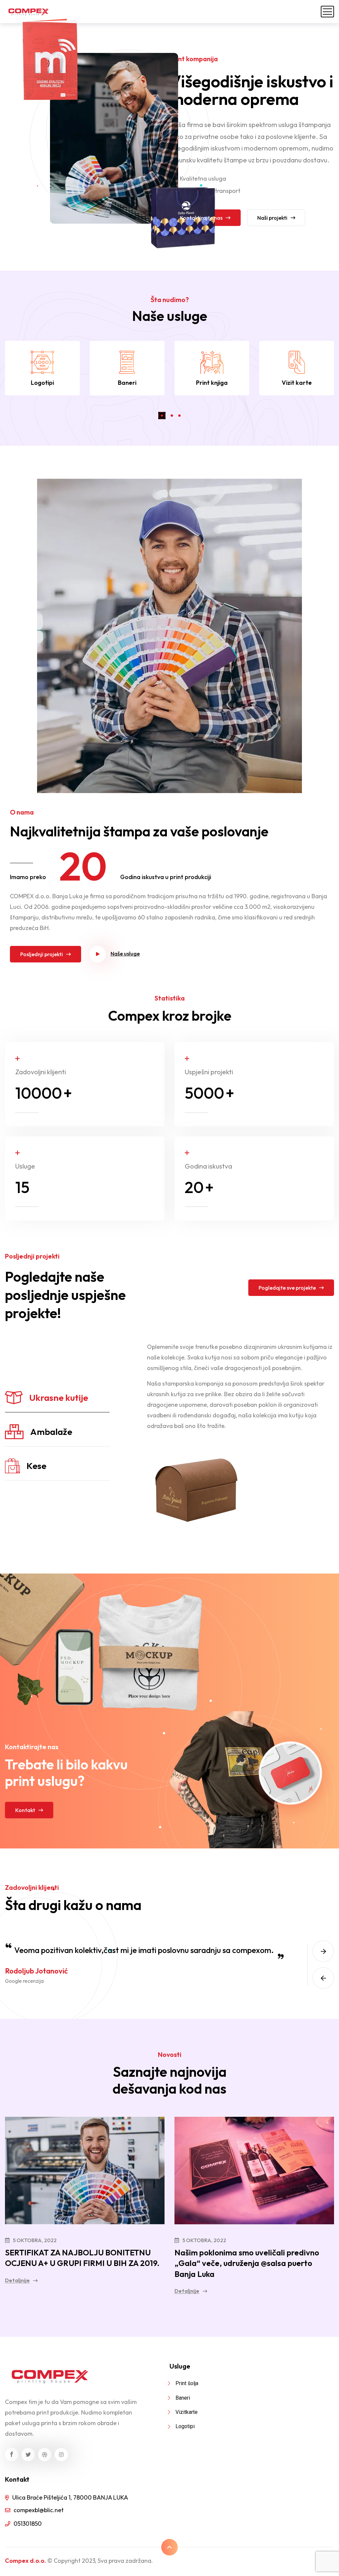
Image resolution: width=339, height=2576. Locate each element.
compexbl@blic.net (39, 2510)
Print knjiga (212, 383)
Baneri (127, 383)
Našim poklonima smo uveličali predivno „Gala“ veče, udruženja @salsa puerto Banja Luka (245, 2260)
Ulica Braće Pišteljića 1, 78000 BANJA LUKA (70, 2497)
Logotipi (42, 383)
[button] (162, 416)
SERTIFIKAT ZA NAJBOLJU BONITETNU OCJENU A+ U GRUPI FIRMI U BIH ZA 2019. (78, 2260)
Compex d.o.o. (25, 2561)
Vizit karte (297, 383)
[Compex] (28, 12)
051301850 (28, 2524)
